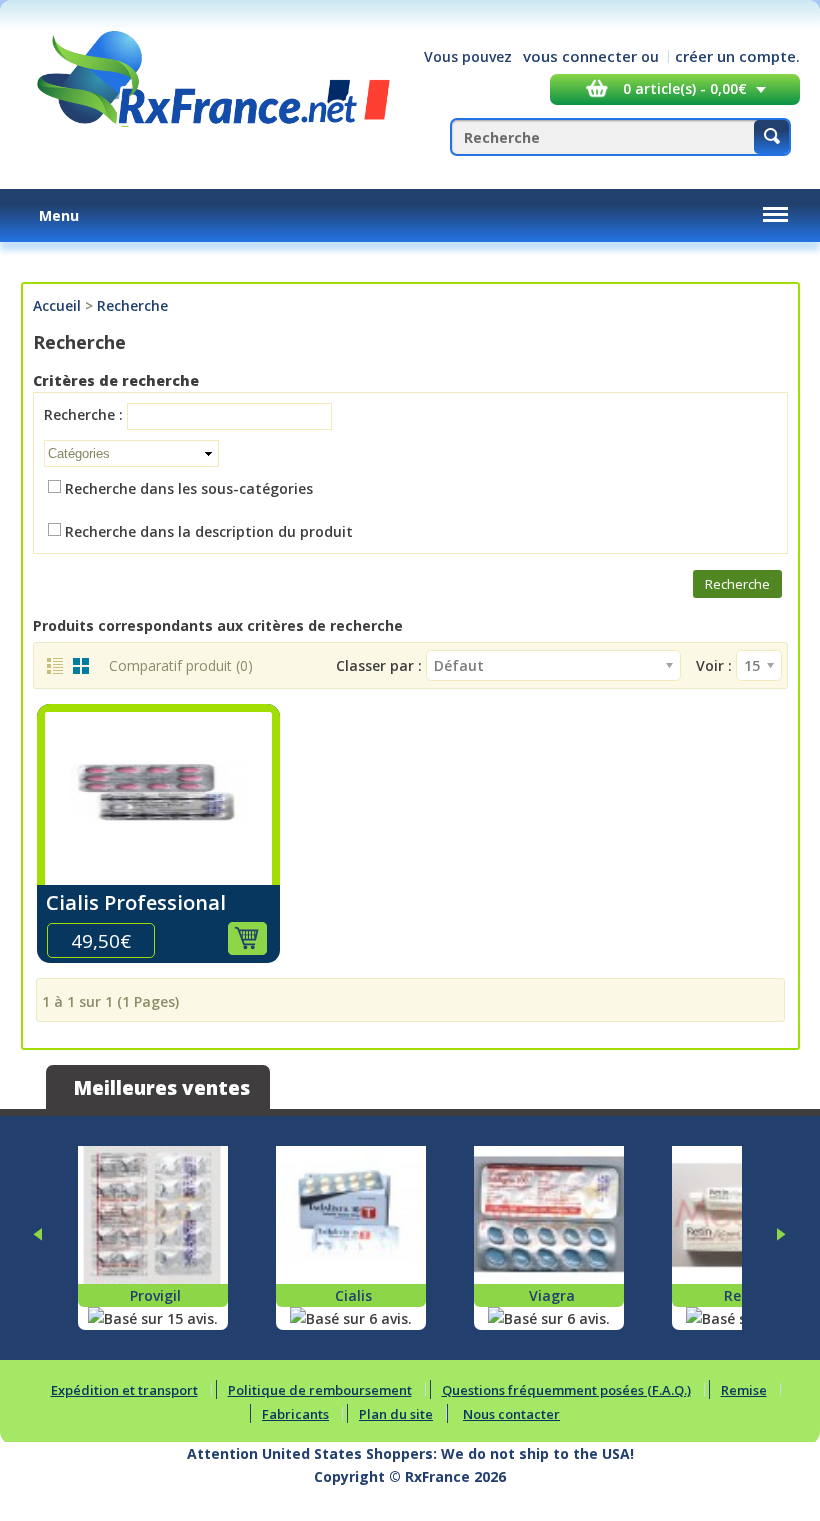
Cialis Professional (136, 902)
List (54, 666)
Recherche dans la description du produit (209, 531)
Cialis (353, 1295)
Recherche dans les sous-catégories (189, 488)
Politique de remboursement (320, 1390)
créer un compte (735, 56)
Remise (744, 1390)
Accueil (57, 305)
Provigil (155, 1295)
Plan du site (396, 1414)
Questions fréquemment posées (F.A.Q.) (566, 1390)
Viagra (552, 1295)
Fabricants (295, 1414)
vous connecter (580, 56)
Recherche (132, 305)
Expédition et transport (124, 1390)
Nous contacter (511, 1414)
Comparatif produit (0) (181, 665)
